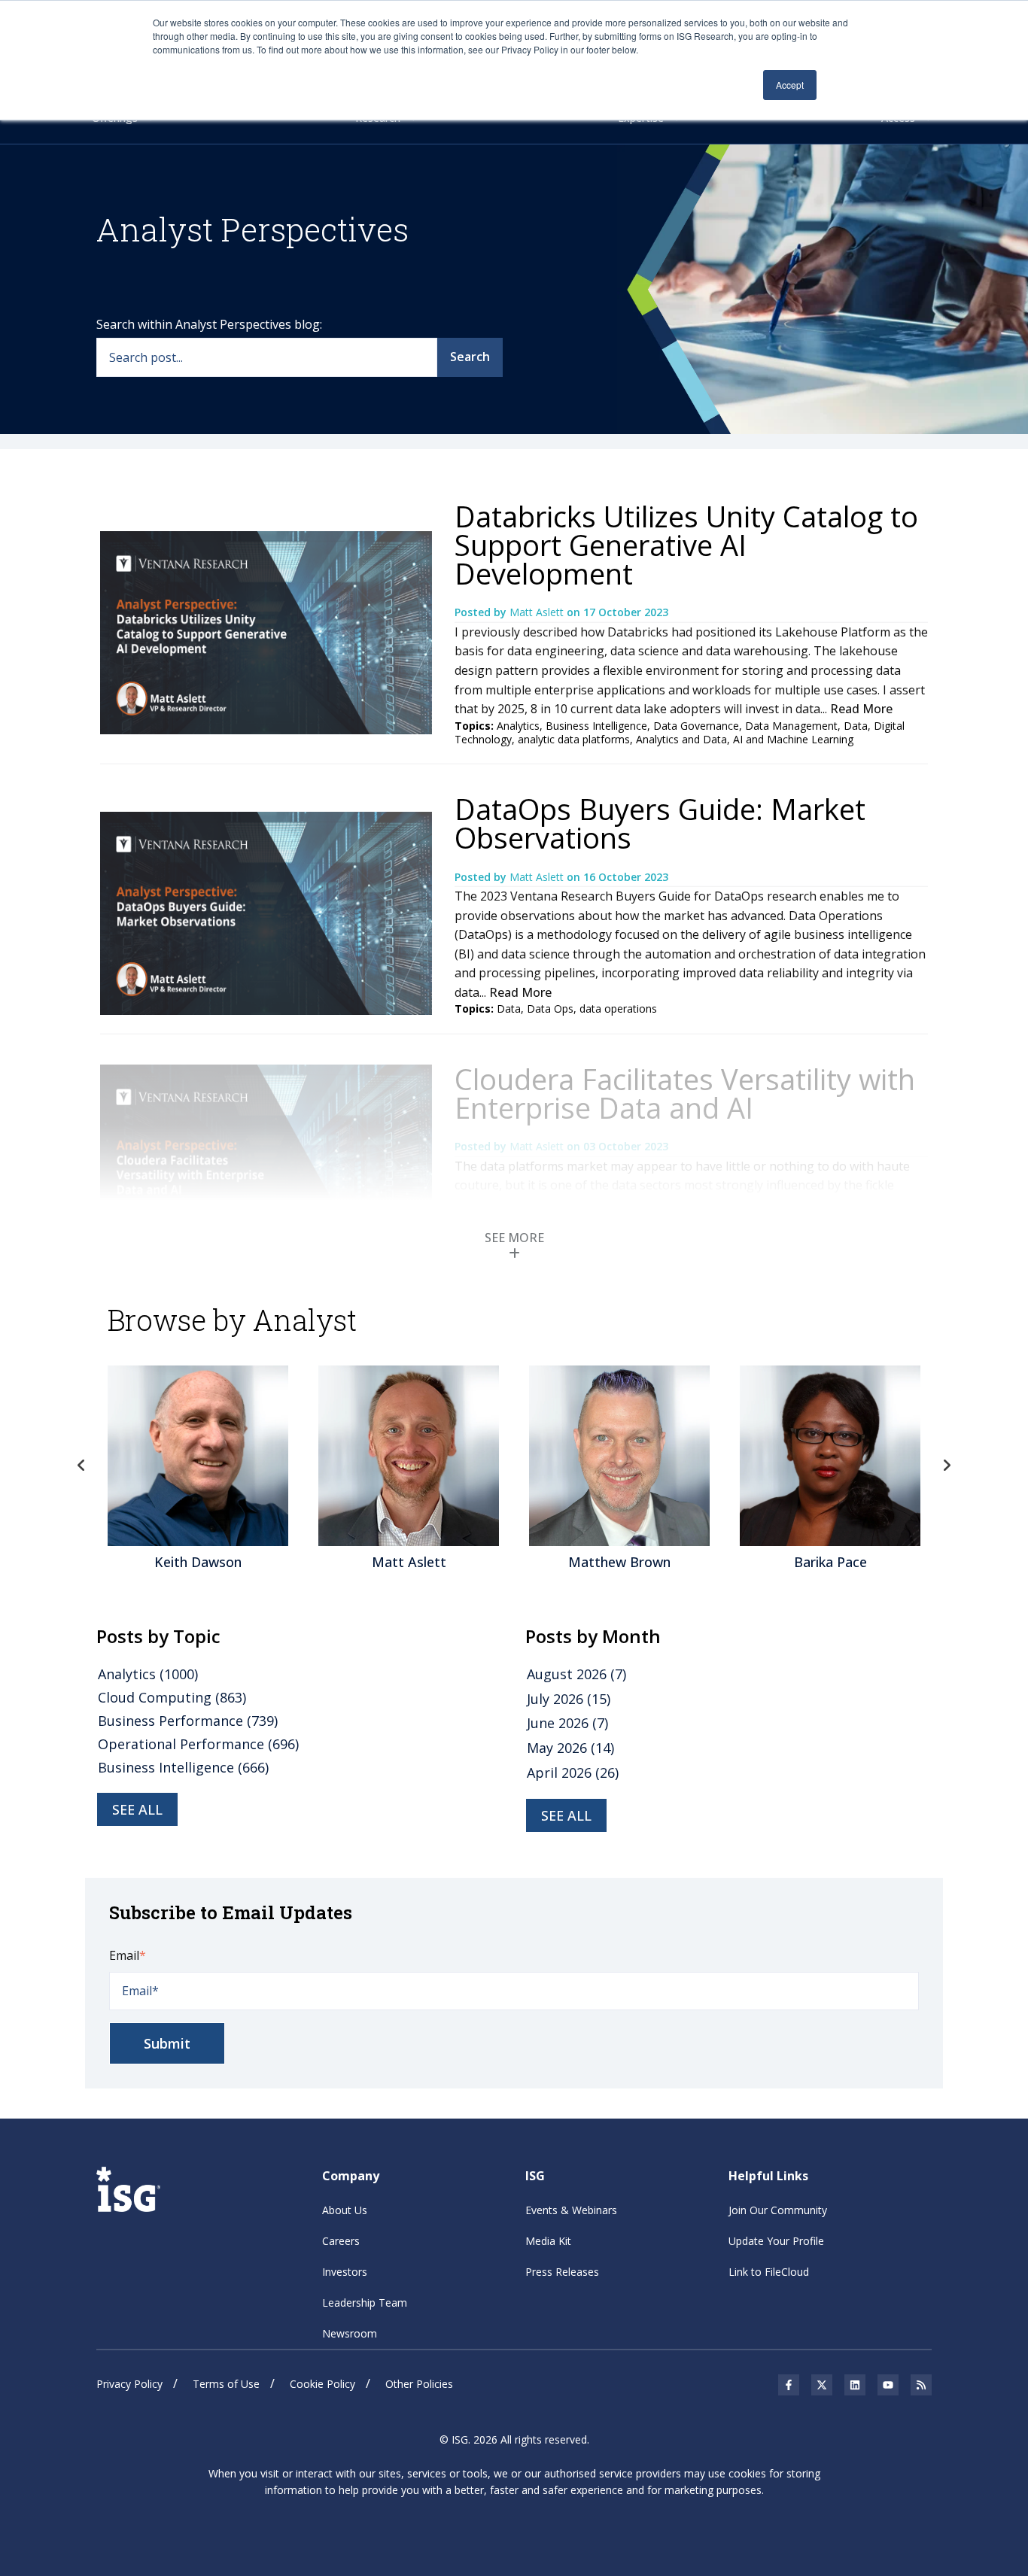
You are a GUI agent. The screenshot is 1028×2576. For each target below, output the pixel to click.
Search (470, 357)
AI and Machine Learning (793, 739)
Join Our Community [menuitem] (778, 2210)
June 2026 (567, 1723)
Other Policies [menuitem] (419, 2384)
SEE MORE (514, 1238)
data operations (618, 1009)
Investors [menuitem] (345, 2272)
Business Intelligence (596, 726)
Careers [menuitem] (341, 2241)
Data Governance (696, 726)
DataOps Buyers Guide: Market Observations (660, 823)
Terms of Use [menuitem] (226, 2384)
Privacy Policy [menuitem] (129, 2384)
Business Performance (188, 1721)
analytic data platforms (574, 739)
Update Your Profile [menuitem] (776, 2241)
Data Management (791, 726)
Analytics (518, 726)
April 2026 (573, 1773)
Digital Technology (853, 1260)
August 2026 (576, 1674)
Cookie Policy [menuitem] (322, 2384)
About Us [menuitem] (345, 2210)
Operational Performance (198, 1744)
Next (947, 1466)
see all (137, 1809)
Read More (861, 709)
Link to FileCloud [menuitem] (769, 2272)
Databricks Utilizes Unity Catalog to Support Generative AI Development (686, 545)
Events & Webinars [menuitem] (571, 2210)
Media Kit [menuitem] (548, 2241)
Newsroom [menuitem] (350, 2333)
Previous (81, 1466)
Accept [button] (790, 85)
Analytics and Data (681, 739)
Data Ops (550, 1009)
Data (856, 726)
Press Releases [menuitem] (562, 2272)
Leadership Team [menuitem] (365, 2303)
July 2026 (569, 1699)
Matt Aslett (538, 612)
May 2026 (570, 1748)
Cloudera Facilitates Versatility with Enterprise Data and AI (685, 1093)
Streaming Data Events (569, 1273)
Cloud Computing (172, 1697)
